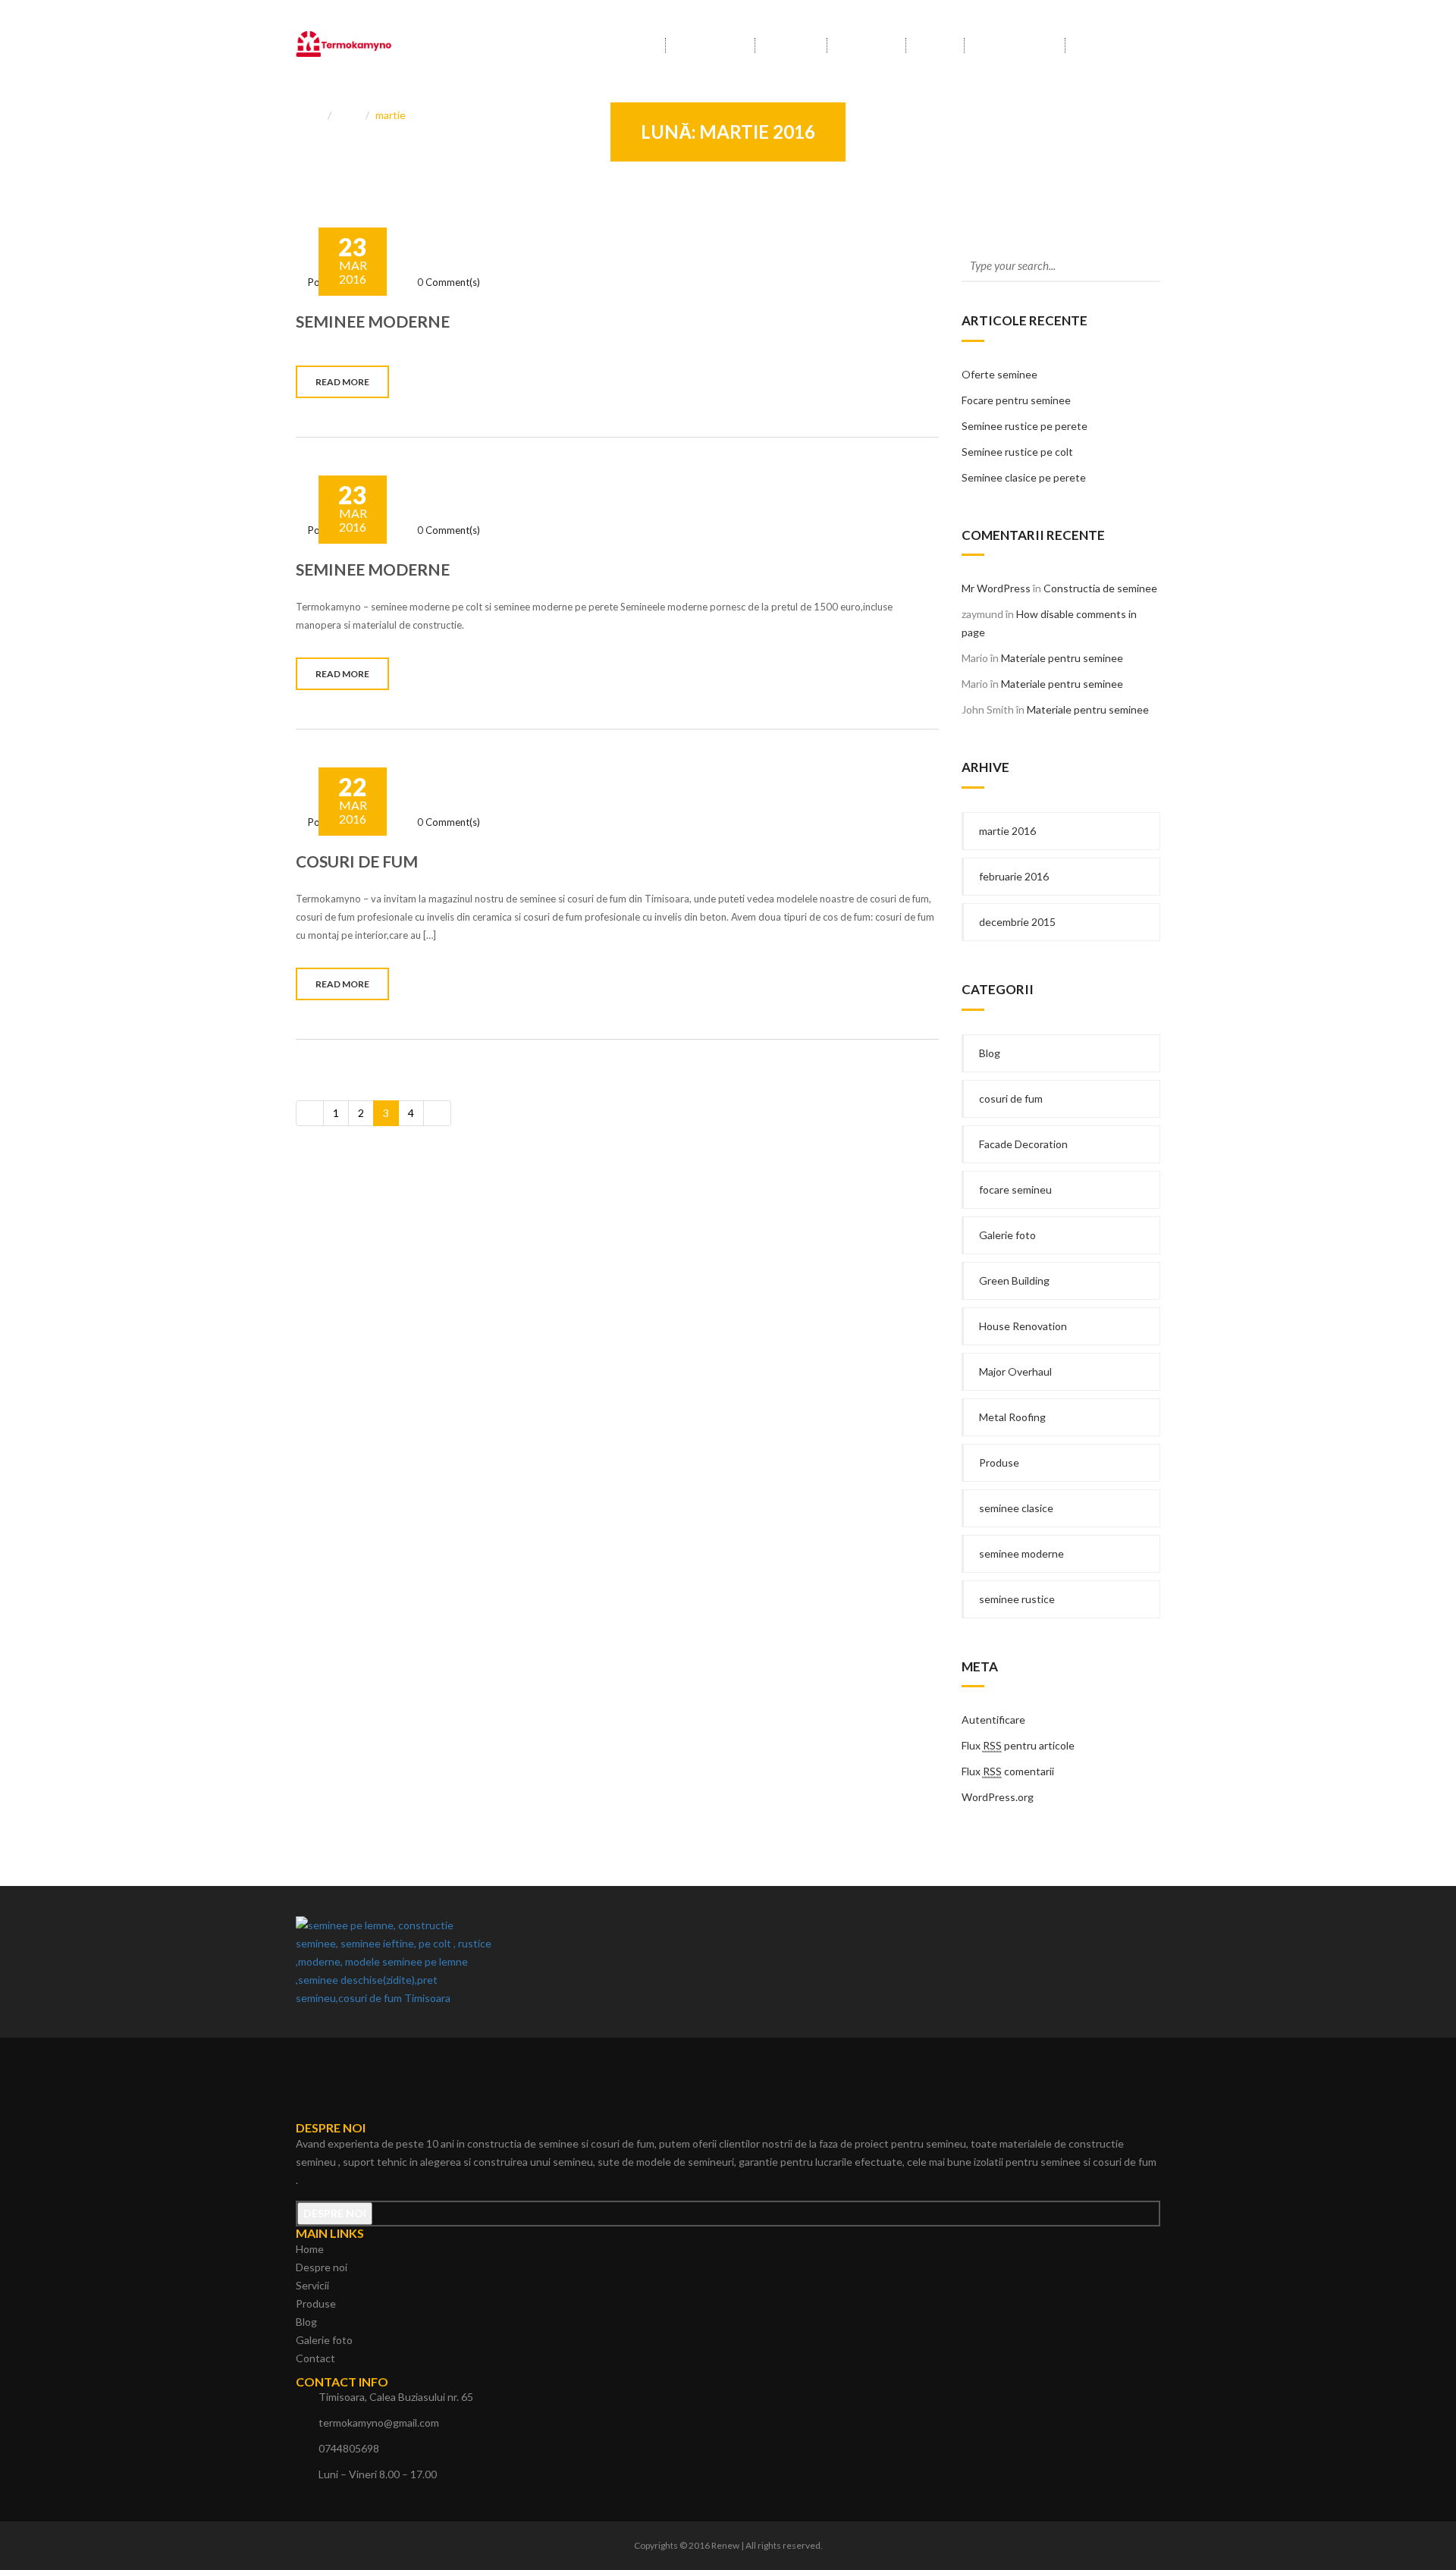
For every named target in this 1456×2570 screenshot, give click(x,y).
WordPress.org (998, 1797)
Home (635, 46)
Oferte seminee (999, 374)
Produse (866, 46)
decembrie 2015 (1017, 922)
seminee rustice (1017, 1599)
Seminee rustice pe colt (1017, 452)
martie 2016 (1007, 831)
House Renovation (1023, 1326)
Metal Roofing (1012, 1417)
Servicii (791, 46)
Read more (342, 382)
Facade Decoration (1023, 1144)
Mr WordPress (996, 588)
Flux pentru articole (1018, 1745)
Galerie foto (1015, 46)
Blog (935, 46)
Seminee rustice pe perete (1025, 426)
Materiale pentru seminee (1062, 658)
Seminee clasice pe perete (1024, 477)
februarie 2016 (1014, 876)
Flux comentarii (1008, 1771)
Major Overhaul (1015, 1371)
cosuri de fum (1011, 1098)
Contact (1105, 46)
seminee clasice (1016, 1508)
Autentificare (993, 1720)
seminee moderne (1021, 1553)
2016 (350, 115)
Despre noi (710, 46)
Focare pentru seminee (1016, 400)
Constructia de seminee (1100, 588)
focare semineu (1015, 1189)
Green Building (1014, 1280)
